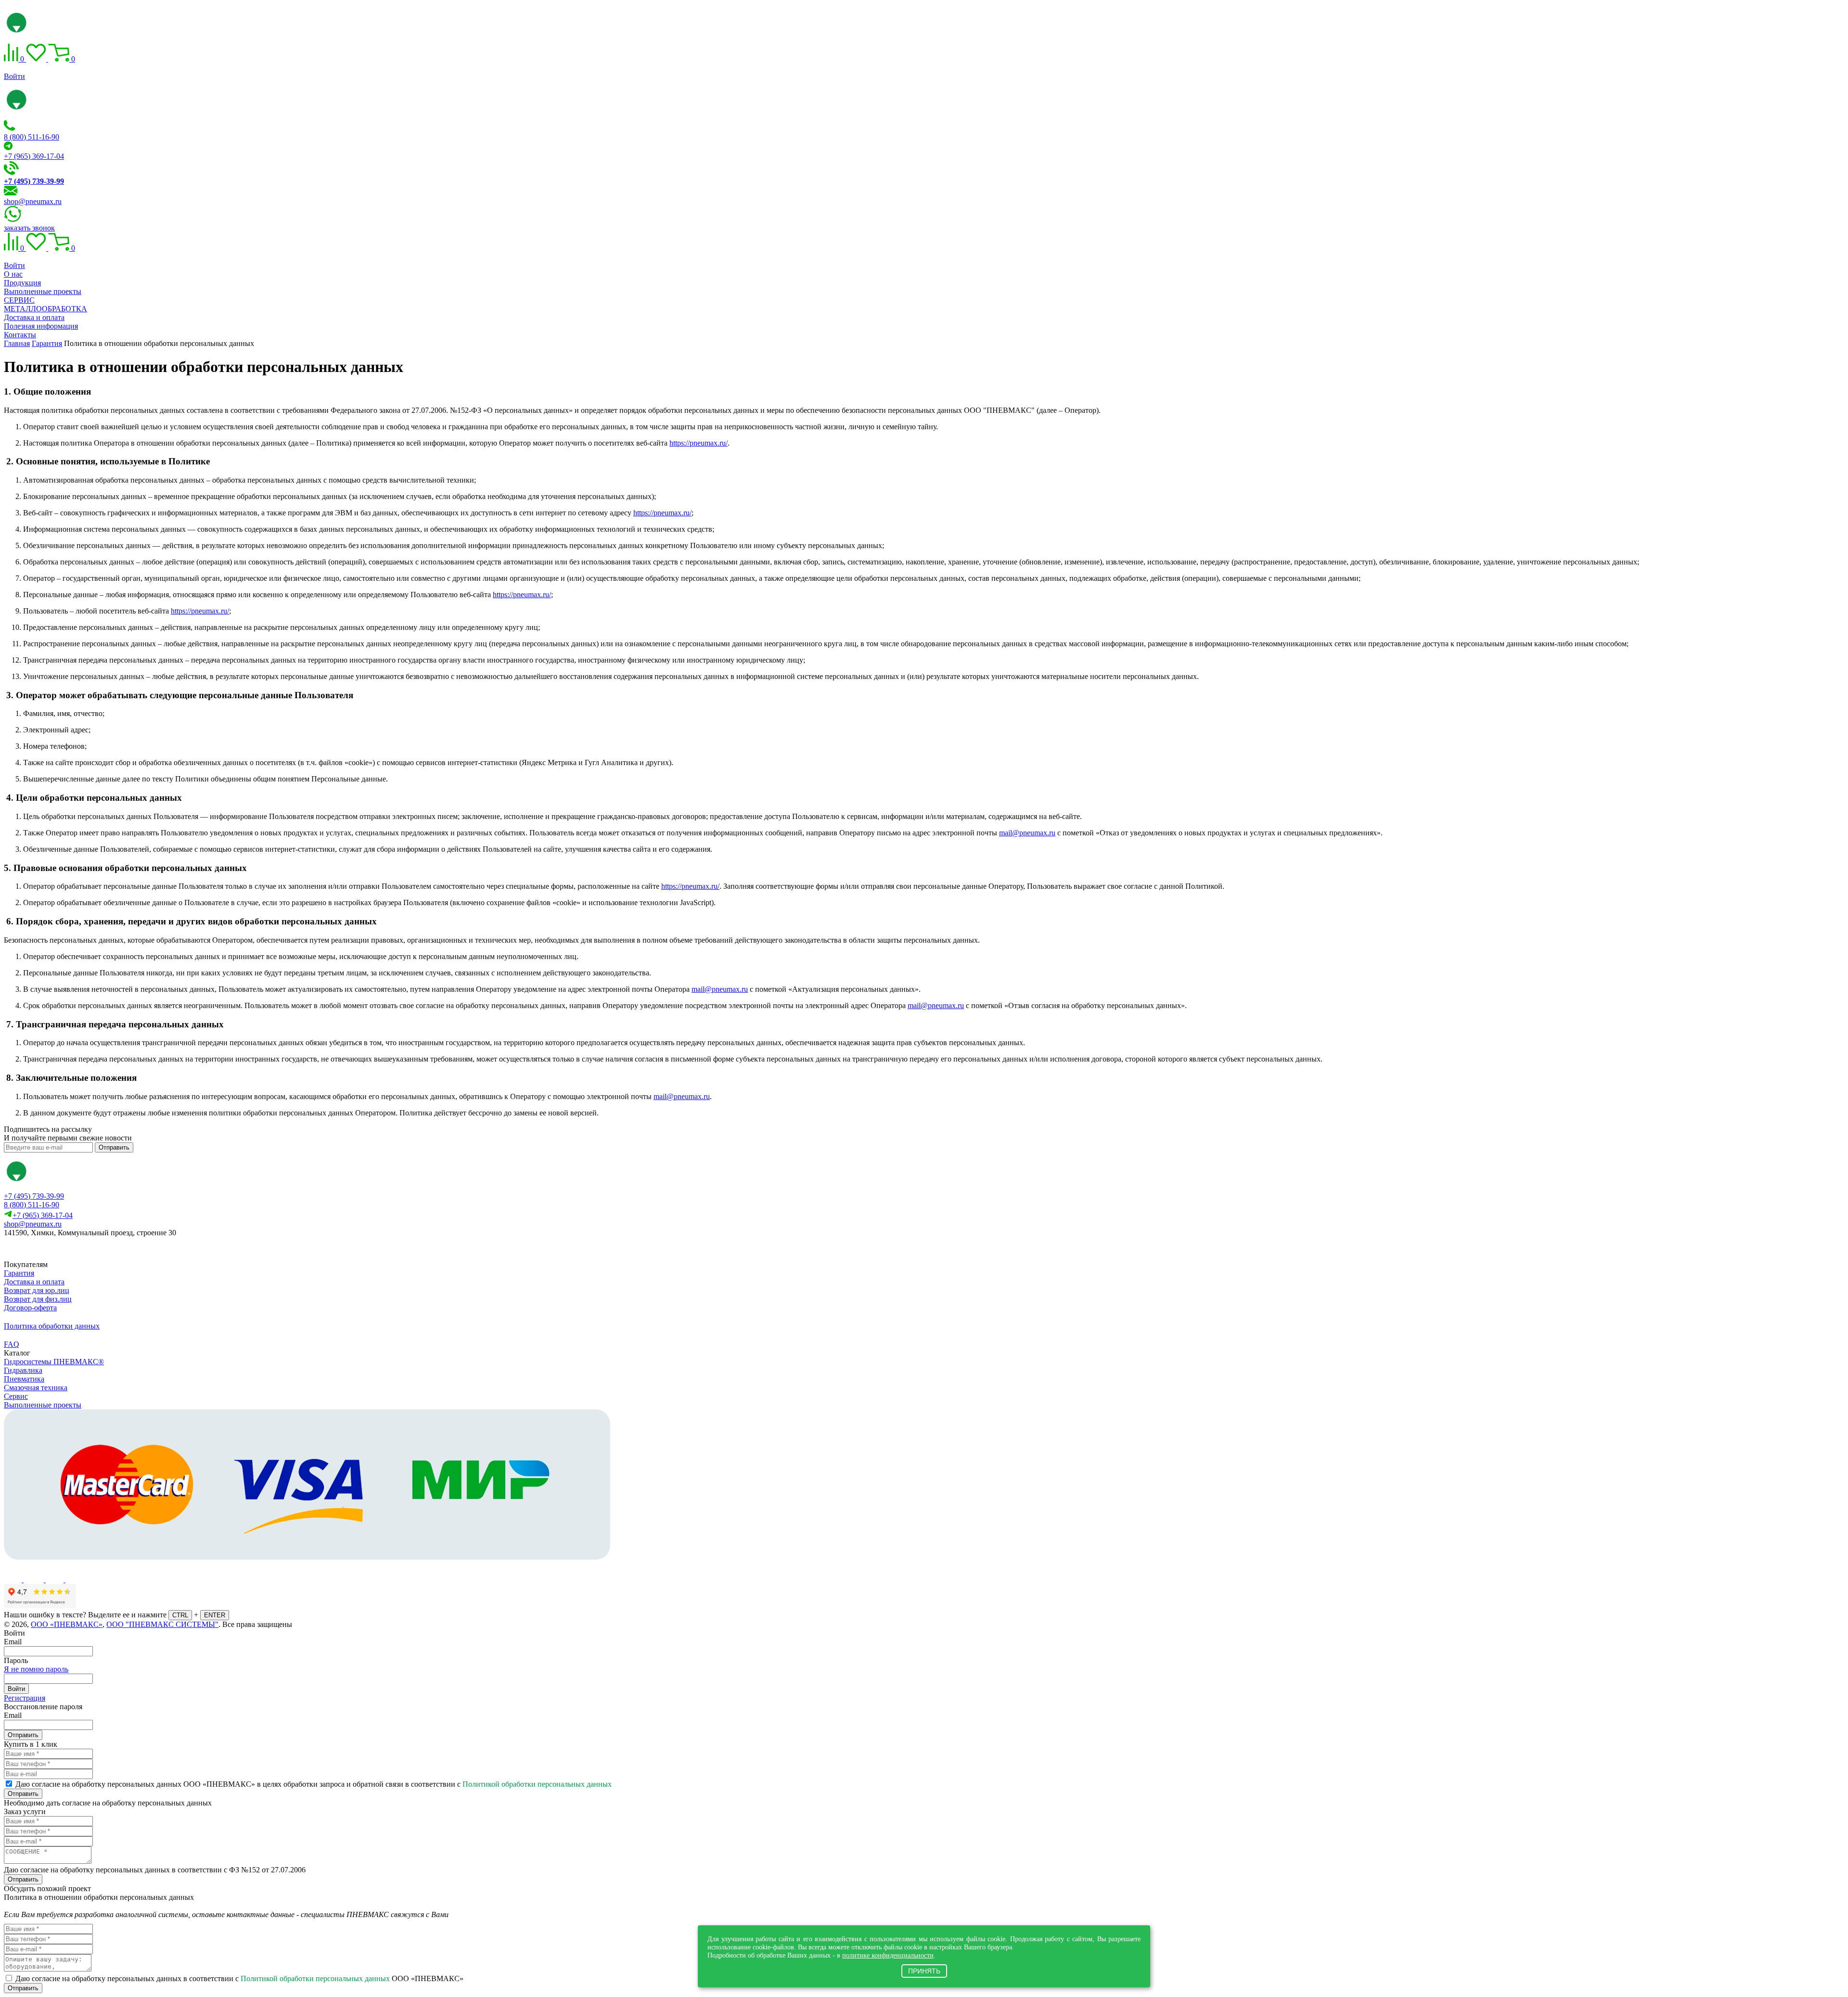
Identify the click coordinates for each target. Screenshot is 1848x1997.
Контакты (20, 335)
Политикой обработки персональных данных (537, 1784)
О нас (13, 274)
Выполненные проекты (43, 291)
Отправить (114, 1147)
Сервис (16, 1396)
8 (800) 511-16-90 (32, 137)
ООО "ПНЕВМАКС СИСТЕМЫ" (162, 1624)
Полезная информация (41, 326)
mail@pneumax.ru (1027, 833)
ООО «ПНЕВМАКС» (67, 1624)
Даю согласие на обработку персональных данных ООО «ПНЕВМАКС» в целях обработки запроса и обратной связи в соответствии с (314, 1784)
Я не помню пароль (36, 1669)
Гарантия (19, 1273)
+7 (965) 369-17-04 (34, 156)
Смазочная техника (36, 1388)
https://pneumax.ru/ (699, 443)
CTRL (180, 1615)
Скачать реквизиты (47, 1249)
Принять (924, 1971)
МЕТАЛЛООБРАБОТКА (45, 309)
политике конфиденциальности (888, 1955)
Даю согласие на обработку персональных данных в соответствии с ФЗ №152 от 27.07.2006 (155, 1870)
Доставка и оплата (34, 317)
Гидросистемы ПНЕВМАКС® (54, 1362)
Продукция (22, 283)
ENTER (215, 1615)
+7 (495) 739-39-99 (34, 1196)
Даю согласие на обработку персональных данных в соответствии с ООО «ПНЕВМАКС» (239, 1978)
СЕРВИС (19, 300)
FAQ (12, 1344)
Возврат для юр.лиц (37, 1290)
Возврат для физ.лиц (38, 1299)
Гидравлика (23, 1370)
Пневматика (24, 1379)
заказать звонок (29, 228)
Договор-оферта (30, 1308)
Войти (14, 76)
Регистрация (25, 1698)
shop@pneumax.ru (33, 201)
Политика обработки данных (52, 1326)
